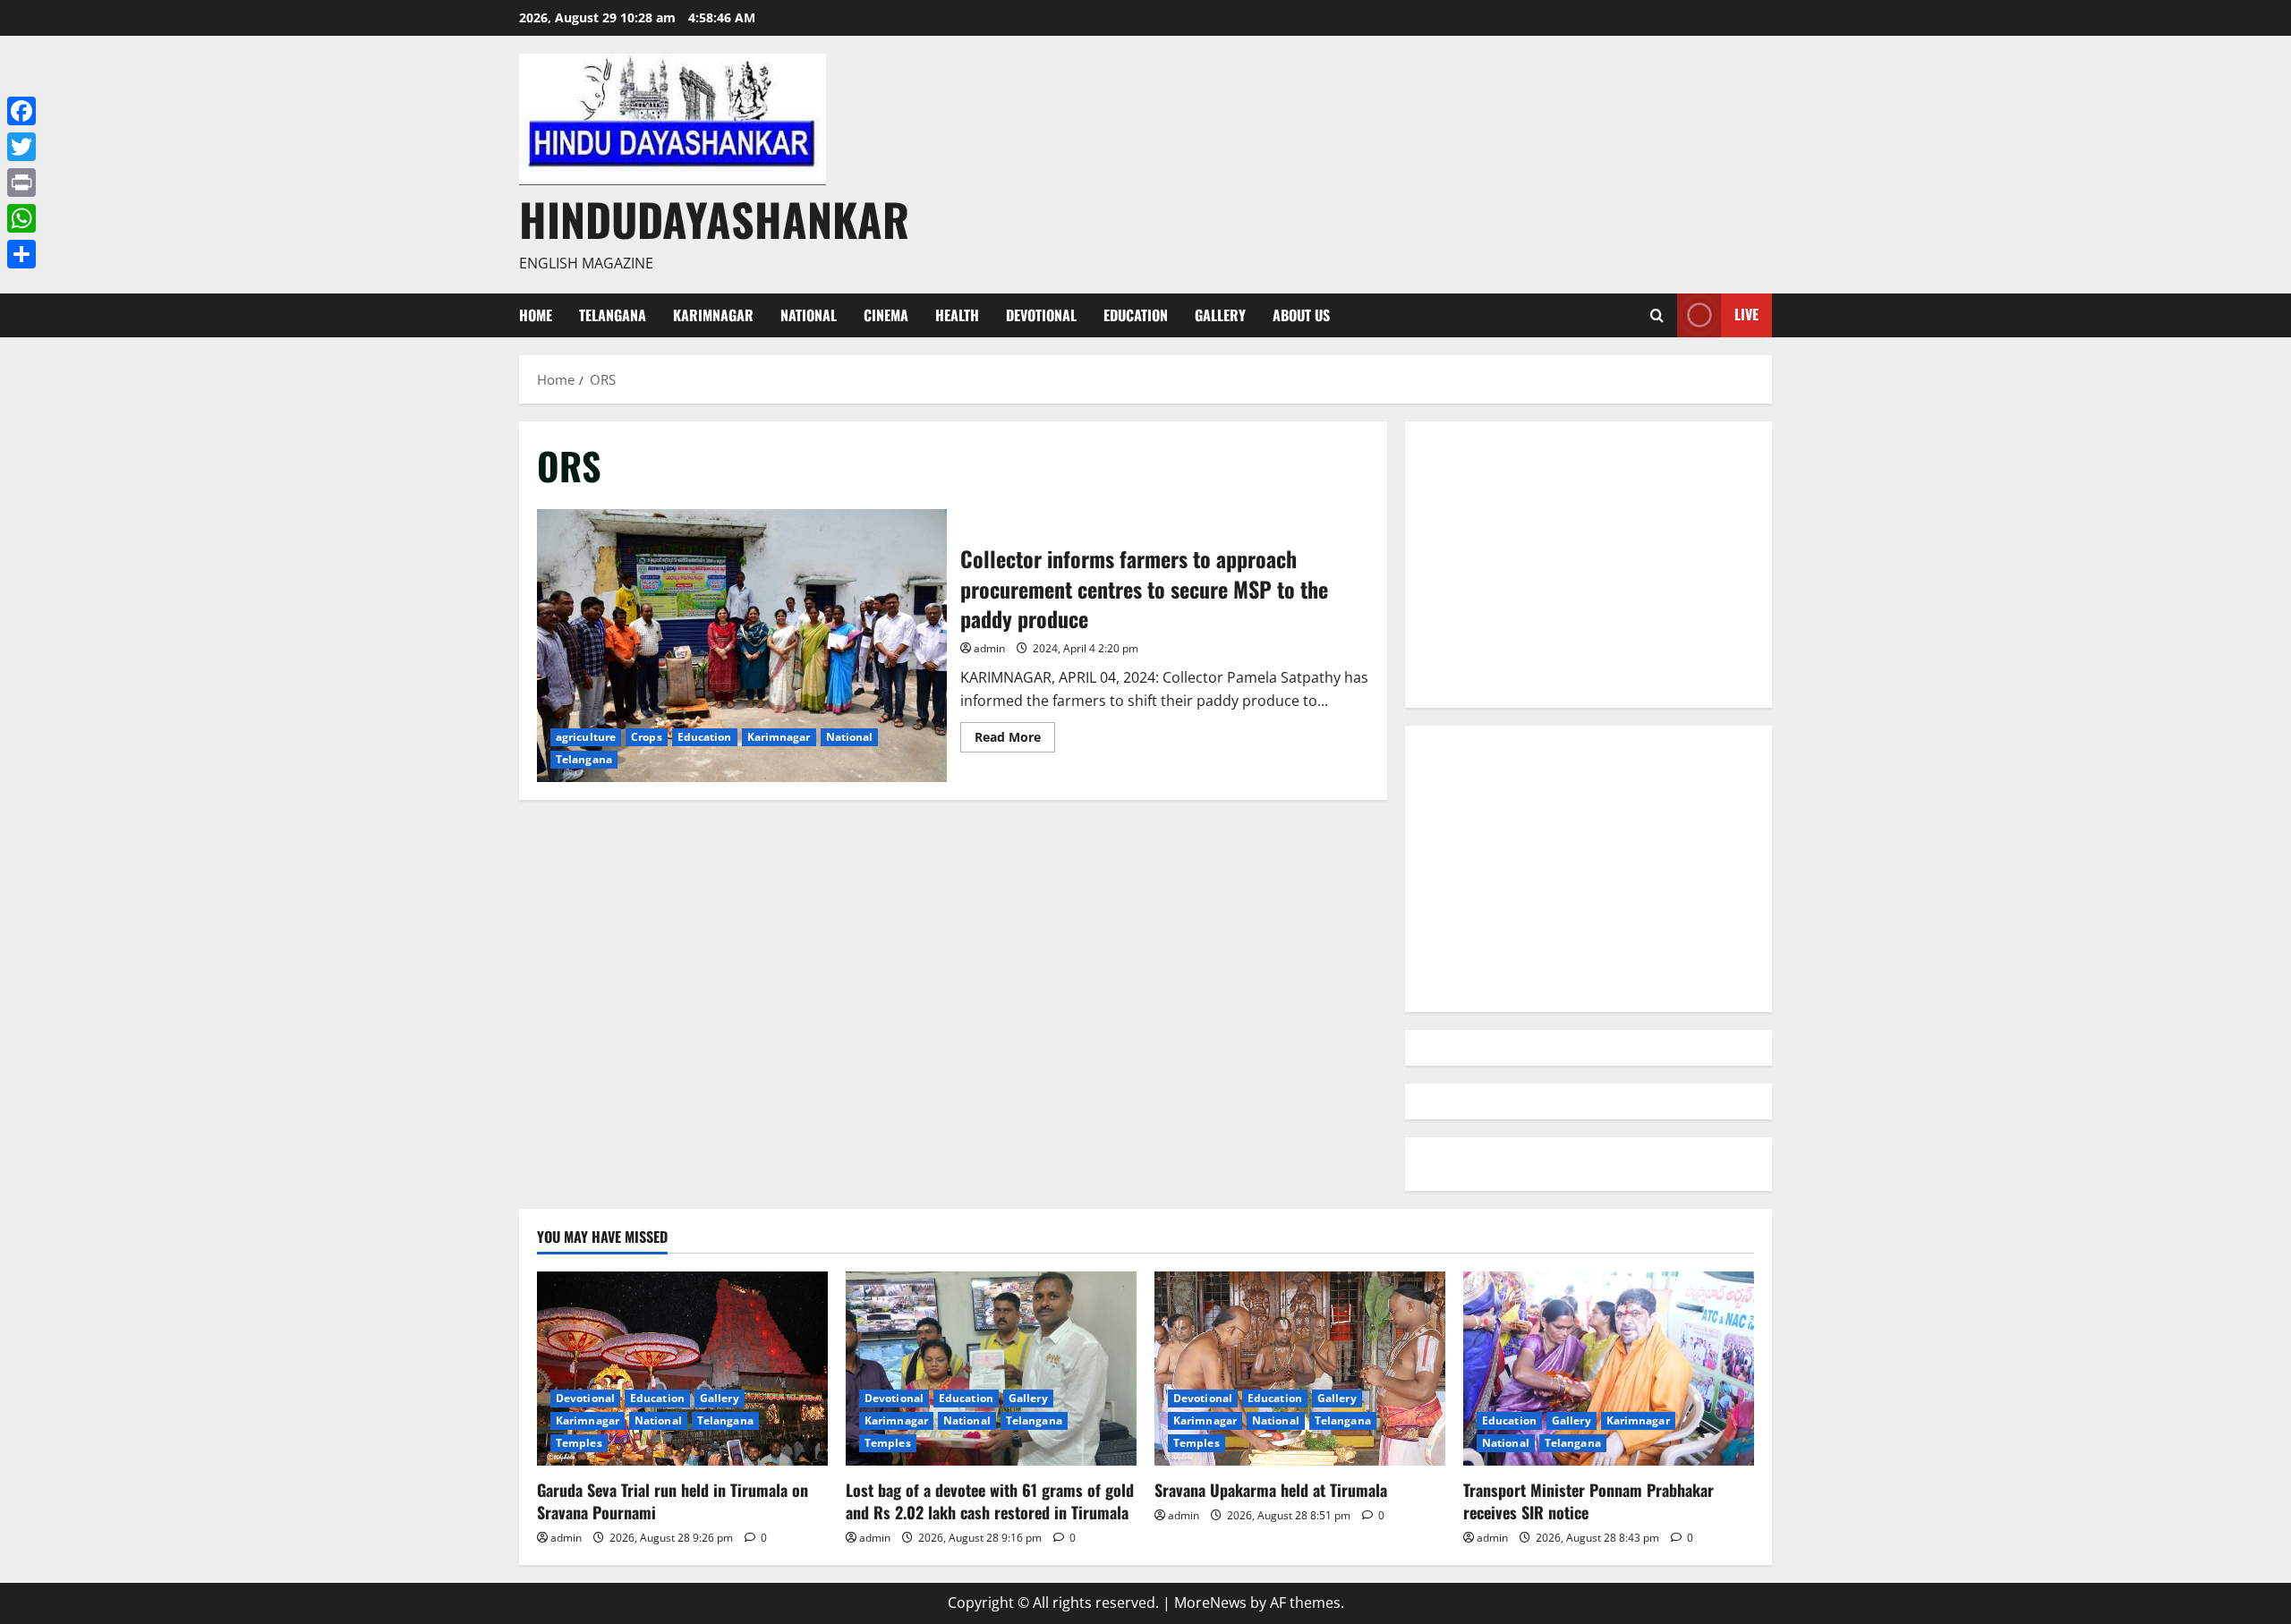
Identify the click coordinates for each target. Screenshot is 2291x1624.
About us (1301, 315)
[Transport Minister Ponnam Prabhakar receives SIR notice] (1609, 1369)
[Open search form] (1657, 315)
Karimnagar (713, 315)
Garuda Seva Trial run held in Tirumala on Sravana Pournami (673, 1501)
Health (957, 315)
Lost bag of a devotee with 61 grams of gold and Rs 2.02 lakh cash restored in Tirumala (990, 1501)
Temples (579, 1443)
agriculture (586, 737)
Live (1746, 314)
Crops (647, 737)
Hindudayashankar (714, 218)
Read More (1015, 740)
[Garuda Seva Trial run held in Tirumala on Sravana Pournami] (682, 1369)
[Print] (21, 183)
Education (1136, 315)
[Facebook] (21, 111)
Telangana (613, 315)
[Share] (21, 254)
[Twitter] (21, 147)
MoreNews (1210, 1603)
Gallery (1220, 315)
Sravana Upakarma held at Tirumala (1271, 1490)
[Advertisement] (1588, 565)
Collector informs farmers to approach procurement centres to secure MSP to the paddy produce (742, 646)
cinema (886, 315)
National (809, 315)
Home (536, 315)
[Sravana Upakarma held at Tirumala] (1300, 1369)
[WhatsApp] (21, 218)
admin (989, 648)
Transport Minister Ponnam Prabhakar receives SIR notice (1588, 1501)
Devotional (1041, 315)
